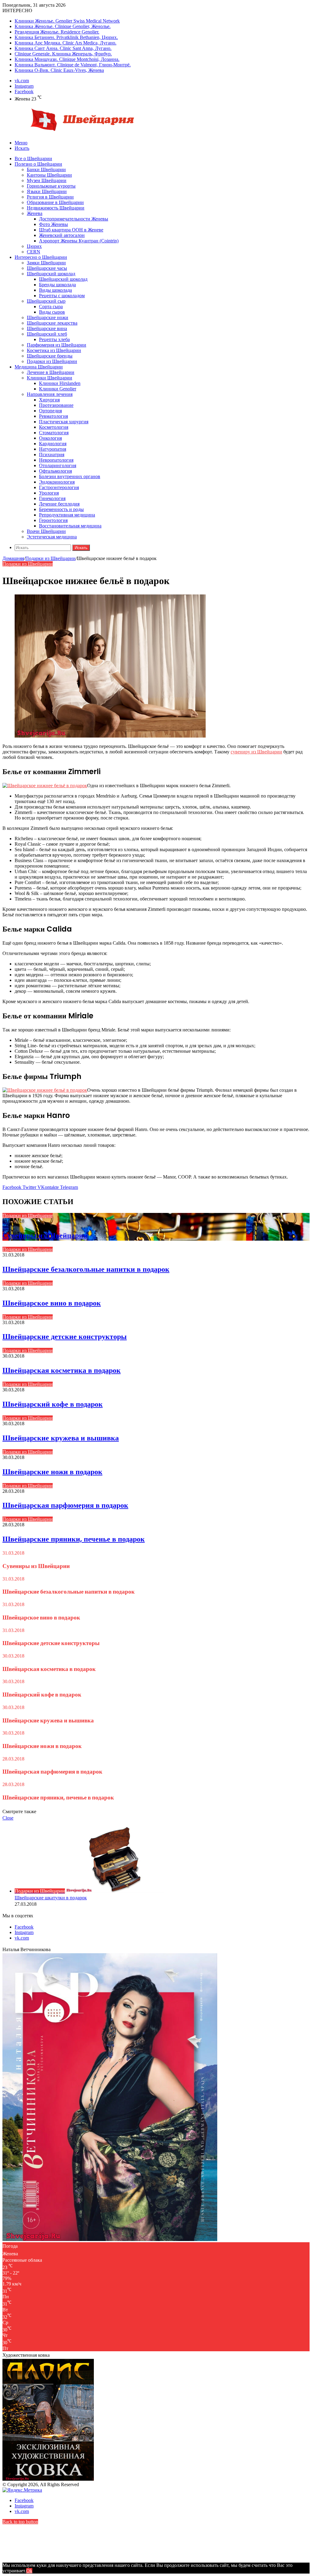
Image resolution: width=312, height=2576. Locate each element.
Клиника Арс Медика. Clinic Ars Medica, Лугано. (66, 43)
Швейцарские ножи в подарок (52, 1472)
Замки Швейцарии (46, 263)
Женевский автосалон (62, 235)
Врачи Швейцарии (46, 531)
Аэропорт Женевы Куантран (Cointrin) (79, 241)
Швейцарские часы (47, 268)
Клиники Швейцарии (50, 378)
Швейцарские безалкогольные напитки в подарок (86, 1269)
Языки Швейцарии (47, 191)
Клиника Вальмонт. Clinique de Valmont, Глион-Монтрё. (73, 65)
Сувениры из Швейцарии (45, 1235)
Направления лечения (50, 394)
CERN (34, 252)
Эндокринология (57, 482)
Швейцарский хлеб (47, 334)
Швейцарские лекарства (52, 323)
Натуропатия (53, 449)
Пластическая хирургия (64, 422)
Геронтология (53, 520)
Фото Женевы (53, 224)
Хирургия (49, 400)
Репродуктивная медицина (67, 515)
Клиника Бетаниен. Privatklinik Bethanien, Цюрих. (66, 37)
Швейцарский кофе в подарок (53, 1404)
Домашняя (13, 558)
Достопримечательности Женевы (74, 219)
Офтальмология (55, 471)
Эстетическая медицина (52, 537)
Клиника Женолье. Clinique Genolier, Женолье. (63, 26)
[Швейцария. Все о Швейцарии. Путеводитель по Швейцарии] (71, 132)
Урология (49, 493)
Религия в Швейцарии (50, 197)
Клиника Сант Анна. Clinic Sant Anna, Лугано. (63, 48)
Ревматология (53, 416)
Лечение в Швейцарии (51, 372)
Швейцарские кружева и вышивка (61, 1438)
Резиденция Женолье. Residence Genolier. (57, 32)
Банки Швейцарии (46, 169)
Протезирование (56, 405)
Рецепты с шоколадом (62, 296)
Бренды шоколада (57, 285)
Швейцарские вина (47, 328)
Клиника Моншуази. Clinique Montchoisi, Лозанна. (67, 59)
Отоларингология (58, 465)
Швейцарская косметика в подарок (62, 1370)
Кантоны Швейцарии (49, 175)
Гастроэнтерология (59, 487)
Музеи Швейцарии (47, 180)
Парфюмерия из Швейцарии (57, 345)
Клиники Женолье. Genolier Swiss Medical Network (67, 21)
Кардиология (53, 444)
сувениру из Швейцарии (256, 752)
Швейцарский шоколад (51, 274)
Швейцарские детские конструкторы (65, 1336)
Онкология (50, 438)
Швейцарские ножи (48, 317)
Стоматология (54, 433)
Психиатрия (52, 455)
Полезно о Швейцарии (38, 164)
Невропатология (56, 460)
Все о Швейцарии (33, 159)
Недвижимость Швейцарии (56, 208)
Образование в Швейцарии (55, 202)
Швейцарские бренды (50, 356)
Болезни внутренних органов (70, 476)
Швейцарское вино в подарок (52, 1303)
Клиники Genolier (58, 389)
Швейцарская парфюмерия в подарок (65, 1505)
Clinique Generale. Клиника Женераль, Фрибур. (63, 54)
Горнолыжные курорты (51, 186)
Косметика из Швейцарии (54, 350)
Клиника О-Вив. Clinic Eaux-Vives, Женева (59, 70)
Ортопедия (50, 411)
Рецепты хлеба (54, 339)
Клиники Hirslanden (60, 383)
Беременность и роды (61, 509)
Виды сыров (52, 312)
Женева (35, 213)
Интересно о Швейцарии (41, 257)
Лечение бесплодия (59, 504)
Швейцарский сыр (46, 301)
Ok (29, 2571)
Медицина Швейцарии (39, 367)
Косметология (54, 427)
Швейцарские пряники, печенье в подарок (74, 1539)
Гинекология (52, 498)
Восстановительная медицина (70, 526)
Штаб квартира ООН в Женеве (71, 230)
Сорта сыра (51, 307)
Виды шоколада (55, 290)
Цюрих (34, 246)
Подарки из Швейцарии (52, 361)
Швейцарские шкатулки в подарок (51, 1898)
